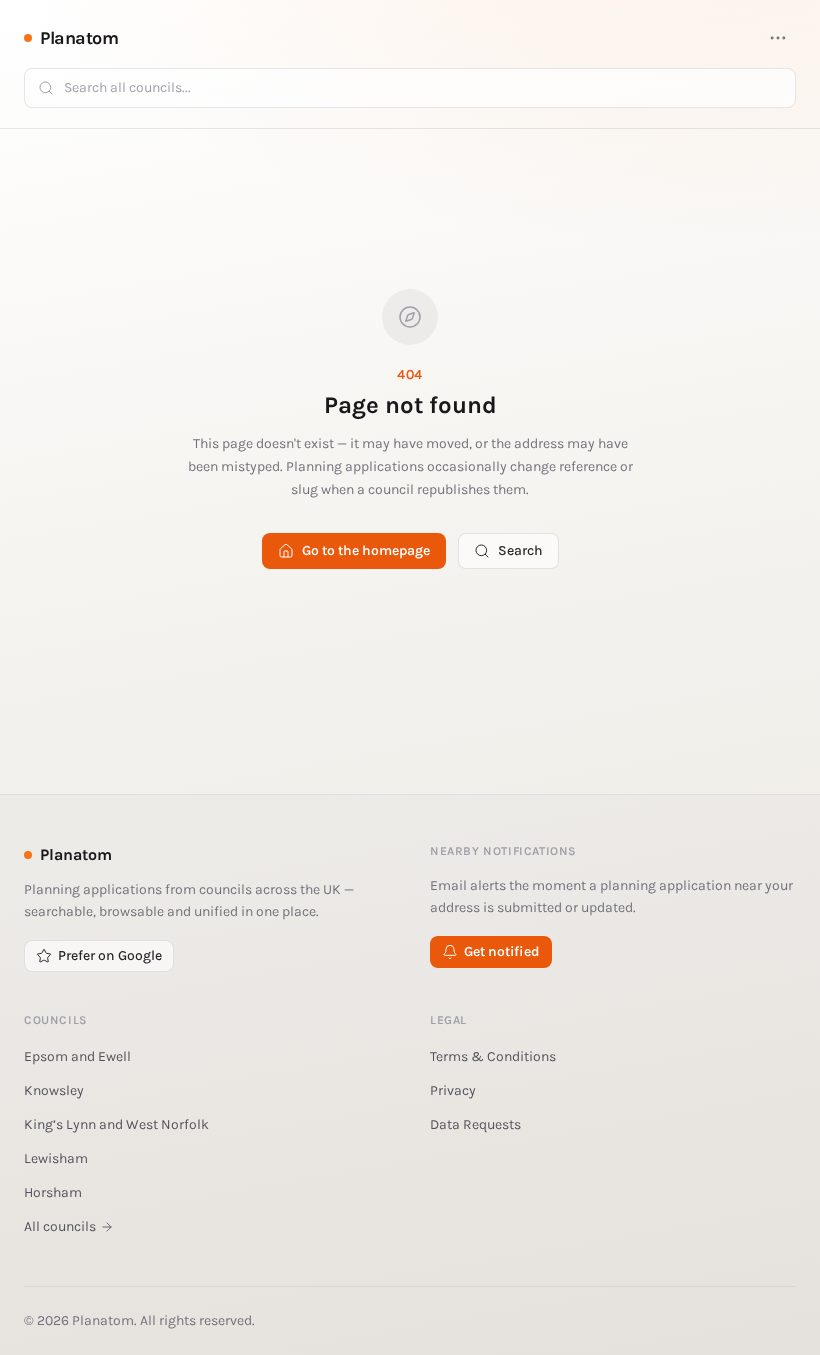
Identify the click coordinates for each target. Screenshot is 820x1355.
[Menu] (778, 38)
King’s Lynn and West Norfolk (116, 1124)
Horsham (53, 1192)
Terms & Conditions (493, 1056)
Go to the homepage (366, 550)
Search (520, 550)
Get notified (502, 951)
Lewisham (56, 1158)
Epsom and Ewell (77, 1056)
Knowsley (54, 1090)
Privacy (453, 1090)
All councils (60, 1226)
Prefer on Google (110, 955)
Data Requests (475, 1124)
